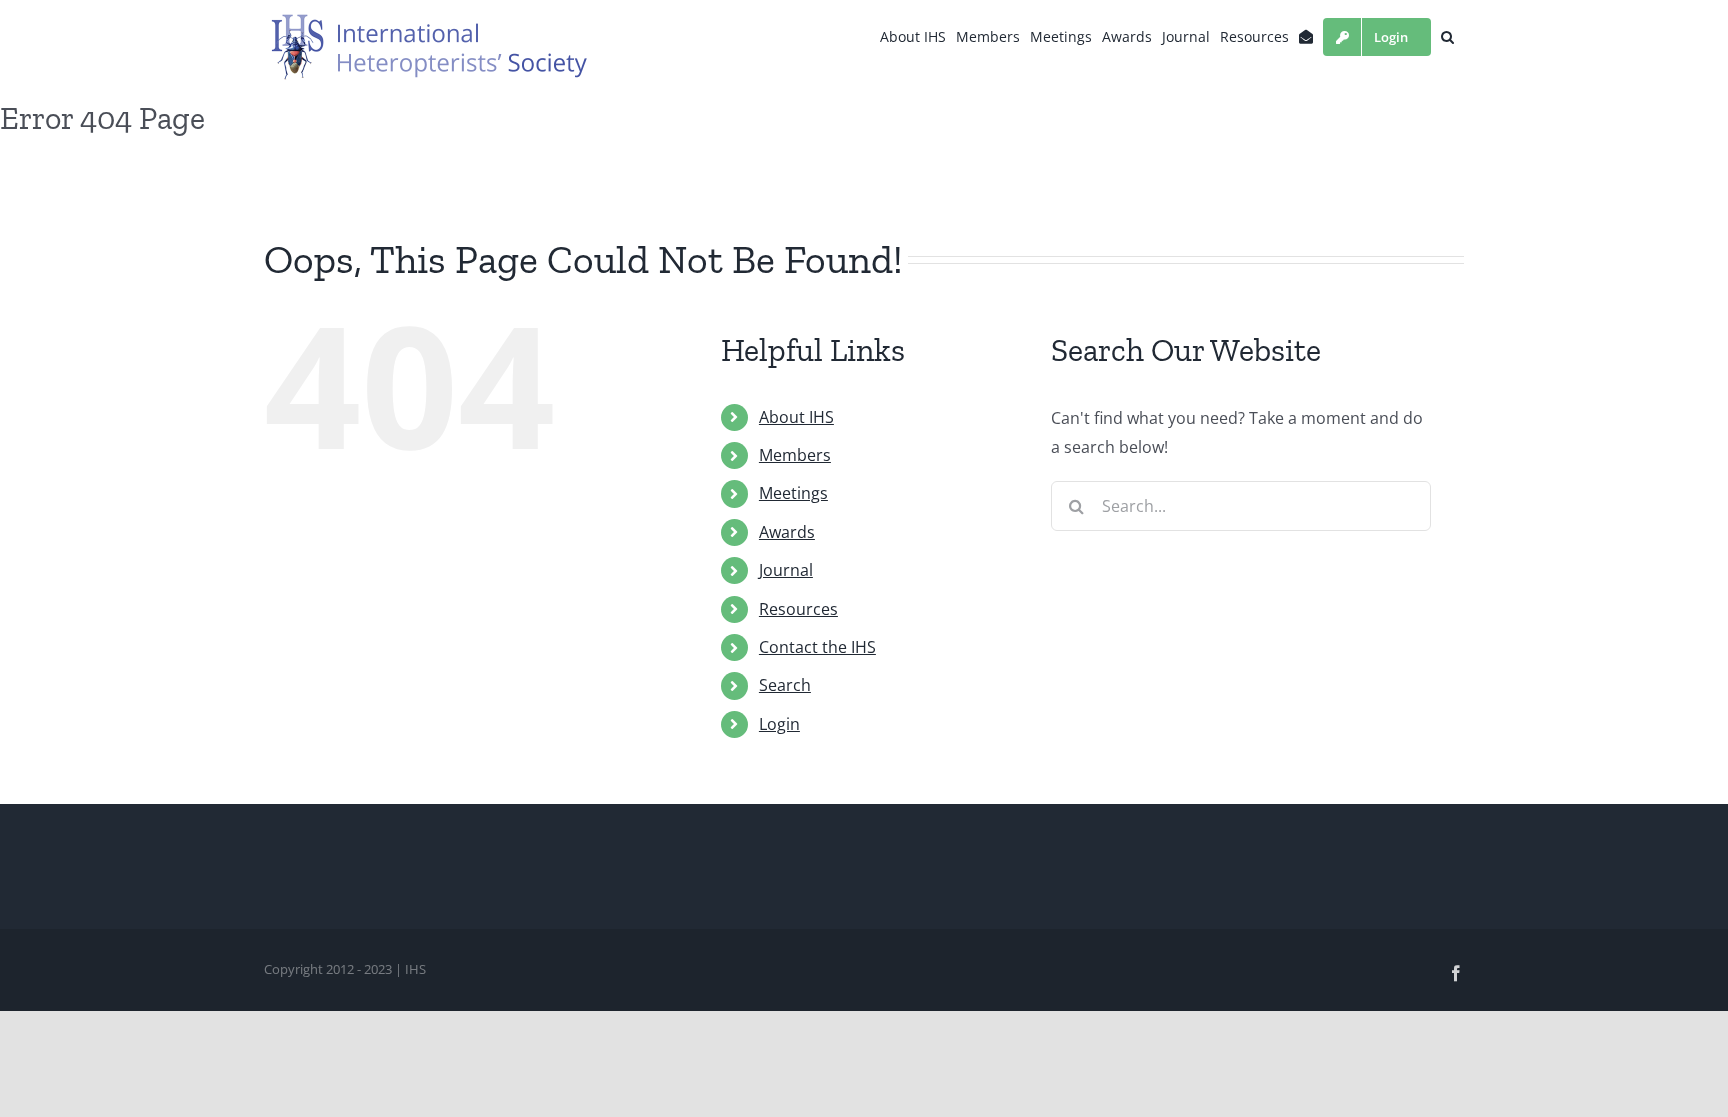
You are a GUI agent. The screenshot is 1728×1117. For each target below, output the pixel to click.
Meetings (793, 493)
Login (779, 724)
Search (785, 685)
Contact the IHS (817, 647)
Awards (787, 532)
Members (795, 455)
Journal (786, 570)
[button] (1447, 37)
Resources (798, 609)
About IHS (796, 417)
